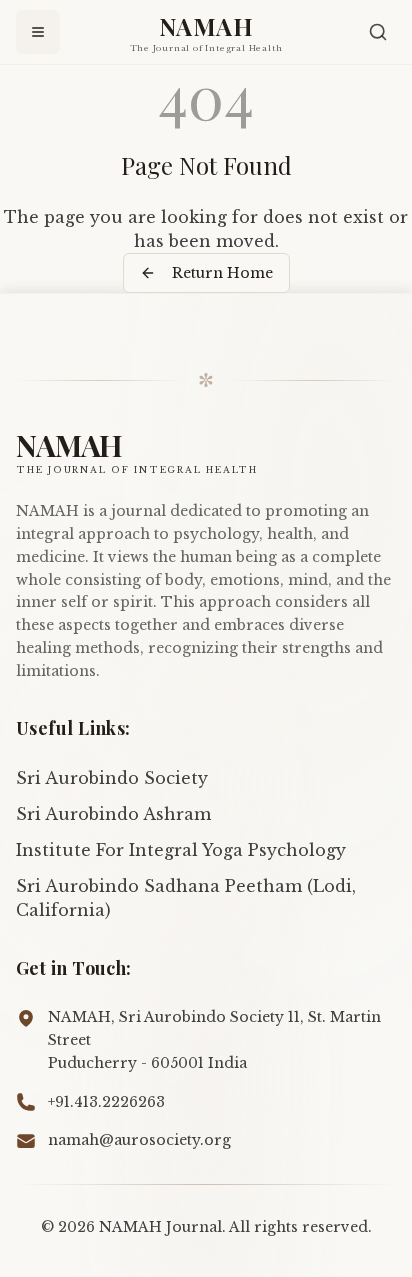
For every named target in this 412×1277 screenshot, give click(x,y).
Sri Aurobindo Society (112, 778)
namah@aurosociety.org (139, 1140)
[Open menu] (38, 32)
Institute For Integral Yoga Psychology (181, 850)
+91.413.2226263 (106, 1102)
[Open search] (378, 32)
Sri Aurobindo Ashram (113, 814)
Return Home (222, 273)
